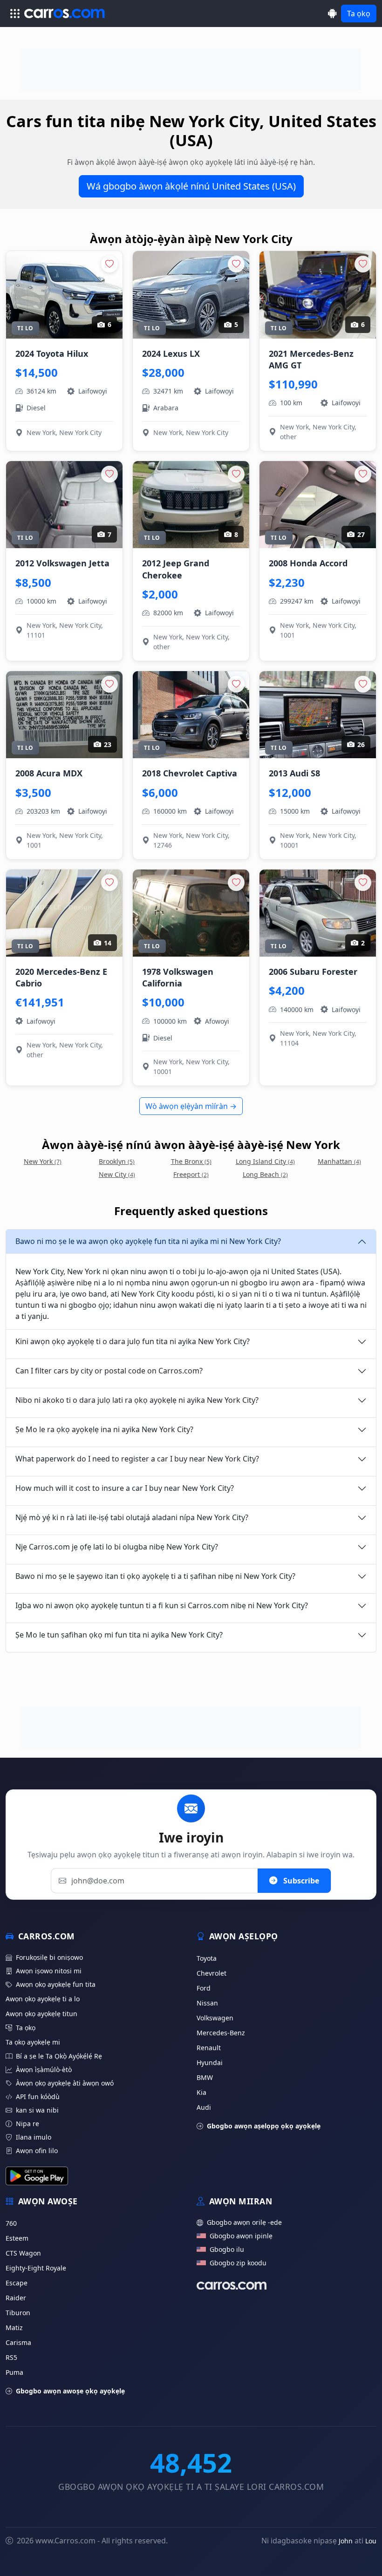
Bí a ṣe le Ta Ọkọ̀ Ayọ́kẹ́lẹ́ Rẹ (59, 2056)
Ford (204, 1988)
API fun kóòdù (38, 2097)
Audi (204, 2107)
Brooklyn (117, 1161)
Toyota (207, 1958)
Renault (209, 2048)
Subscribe (300, 1881)
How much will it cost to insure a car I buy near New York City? (125, 1488)
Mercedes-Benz (221, 2033)
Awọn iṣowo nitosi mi (49, 1971)
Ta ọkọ (359, 14)
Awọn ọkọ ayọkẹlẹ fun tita (56, 1984)
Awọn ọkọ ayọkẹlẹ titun (41, 2014)
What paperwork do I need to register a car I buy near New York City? (137, 1459)
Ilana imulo (34, 2137)
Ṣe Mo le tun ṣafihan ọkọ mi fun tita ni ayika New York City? (119, 1635)
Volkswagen (215, 2018)
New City (117, 1174)
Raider (16, 2298)
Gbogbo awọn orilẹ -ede (244, 2222)
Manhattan (339, 1161)
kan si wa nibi (37, 2110)
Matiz (14, 2328)
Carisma (18, 2342)
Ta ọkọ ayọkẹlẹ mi (33, 2042)
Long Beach (265, 1174)
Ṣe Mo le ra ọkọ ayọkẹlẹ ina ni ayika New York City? (104, 1429)
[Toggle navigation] (15, 14)
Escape (17, 2283)
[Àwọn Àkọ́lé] (332, 13)
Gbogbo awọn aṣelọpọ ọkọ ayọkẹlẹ (264, 2126)
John (346, 2541)
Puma (14, 2372)
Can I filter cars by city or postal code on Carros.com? (109, 1371)
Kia (201, 2092)
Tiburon (18, 2313)
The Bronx (191, 1161)
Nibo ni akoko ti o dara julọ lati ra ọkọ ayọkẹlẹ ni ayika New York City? (137, 1400)
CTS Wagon (23, 2253)
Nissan (207, 2003)
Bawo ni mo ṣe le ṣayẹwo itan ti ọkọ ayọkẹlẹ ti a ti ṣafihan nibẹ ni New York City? (155, 1576)
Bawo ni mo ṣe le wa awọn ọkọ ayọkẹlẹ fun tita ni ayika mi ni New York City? (148, 1241)
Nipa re (27, 2124)
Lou (371, 2541)
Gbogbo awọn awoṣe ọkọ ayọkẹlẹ (70, 2391)
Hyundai (210, 2063)
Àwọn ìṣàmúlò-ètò (44, 2070)
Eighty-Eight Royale (36, 2268)
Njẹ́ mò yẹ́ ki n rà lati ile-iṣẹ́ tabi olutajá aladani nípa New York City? (132, 1517)
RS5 (11, 2357)
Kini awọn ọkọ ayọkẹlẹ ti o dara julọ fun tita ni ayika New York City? (133, 1341)
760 (11, 2223)
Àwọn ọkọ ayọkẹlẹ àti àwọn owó (65, 2083)
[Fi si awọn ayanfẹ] (109, 264)
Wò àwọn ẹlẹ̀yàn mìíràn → (191, 1106)
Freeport (191, 1174)
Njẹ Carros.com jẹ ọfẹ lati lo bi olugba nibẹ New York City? (117, 1547)
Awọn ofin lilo (37, 2151)
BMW (205, 2077)
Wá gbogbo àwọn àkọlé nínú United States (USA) (191, 186)
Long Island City (265, 1161)
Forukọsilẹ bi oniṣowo (49, 1957)
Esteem (17, 2238)
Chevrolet (211, 1973)
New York (43, 1161)
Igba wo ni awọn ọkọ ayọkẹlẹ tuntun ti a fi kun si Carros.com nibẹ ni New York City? (162, 1605)
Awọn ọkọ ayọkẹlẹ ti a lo (43, 1999)
